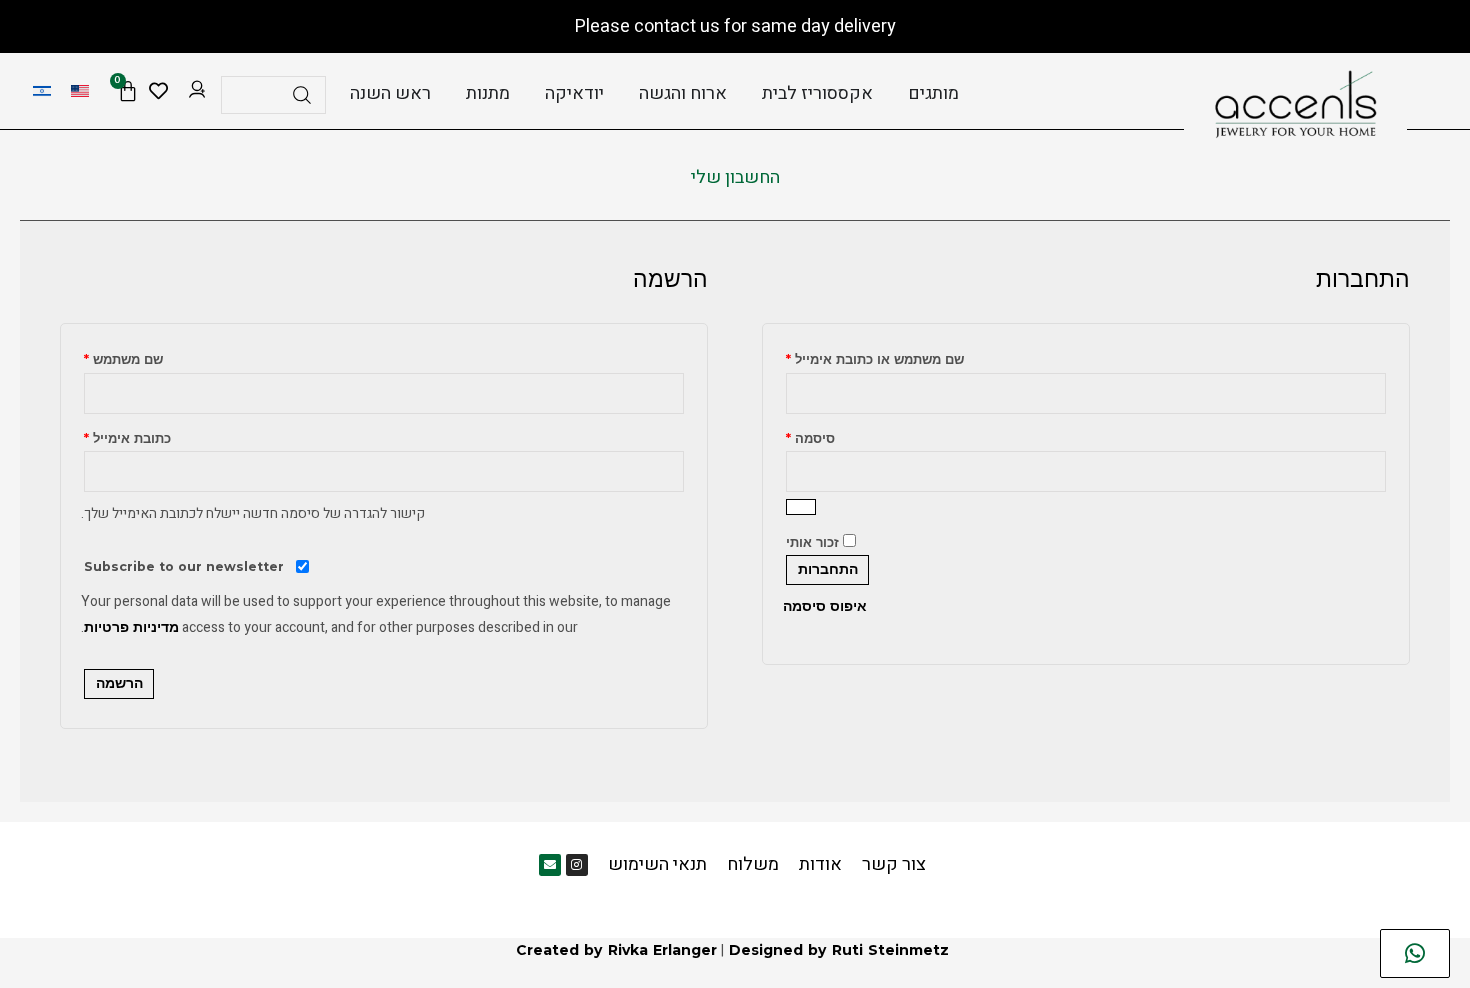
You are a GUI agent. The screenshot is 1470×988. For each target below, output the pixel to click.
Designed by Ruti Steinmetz (839, 950)
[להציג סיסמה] (801, 507)
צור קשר (894, 864)
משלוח (753, 864)
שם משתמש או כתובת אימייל (875, 357)
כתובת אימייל (127, 436)
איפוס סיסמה (825, 606)
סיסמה (810, 436)
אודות (820, 864)
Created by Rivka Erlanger (616, 950)
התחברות (828, 570)
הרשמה (119, 684)
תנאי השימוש (657, 864)
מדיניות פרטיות (131, 627)
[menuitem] (80, 91)
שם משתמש (123, 357)
